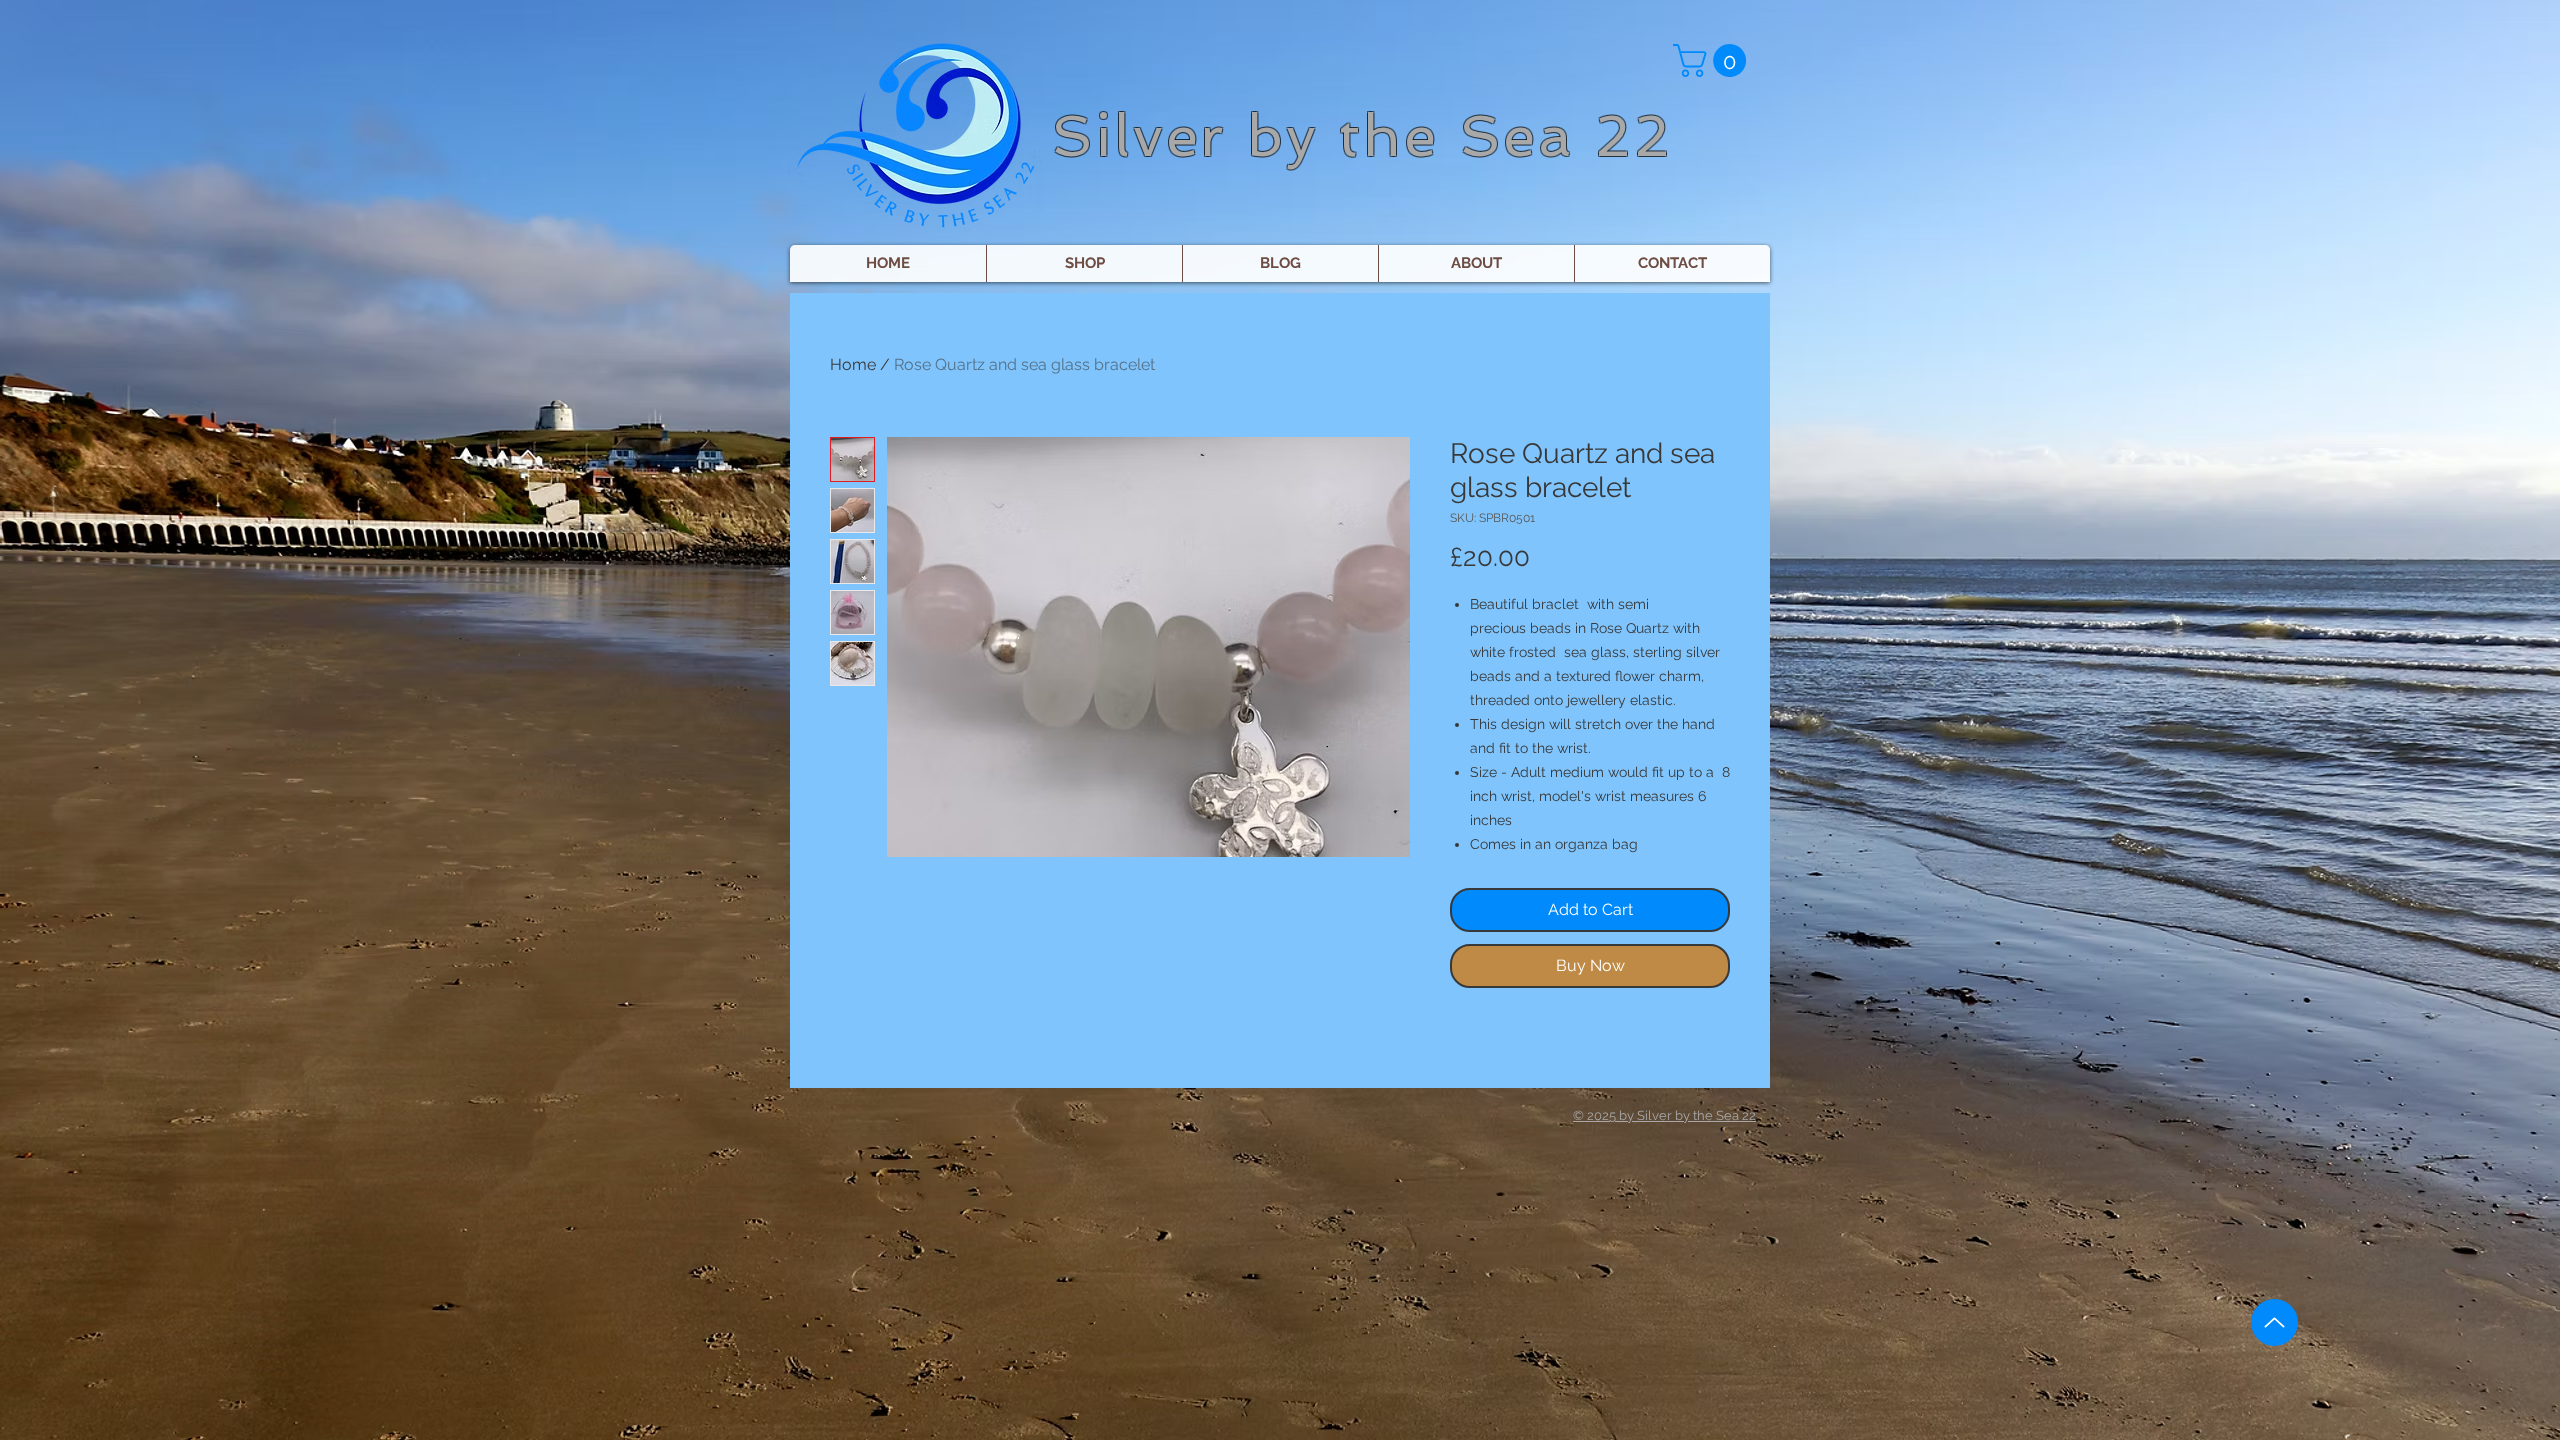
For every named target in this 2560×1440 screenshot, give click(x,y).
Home (853, 364)
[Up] (2274, 1322)
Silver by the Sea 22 (1362, 136)
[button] (1713, 60)
